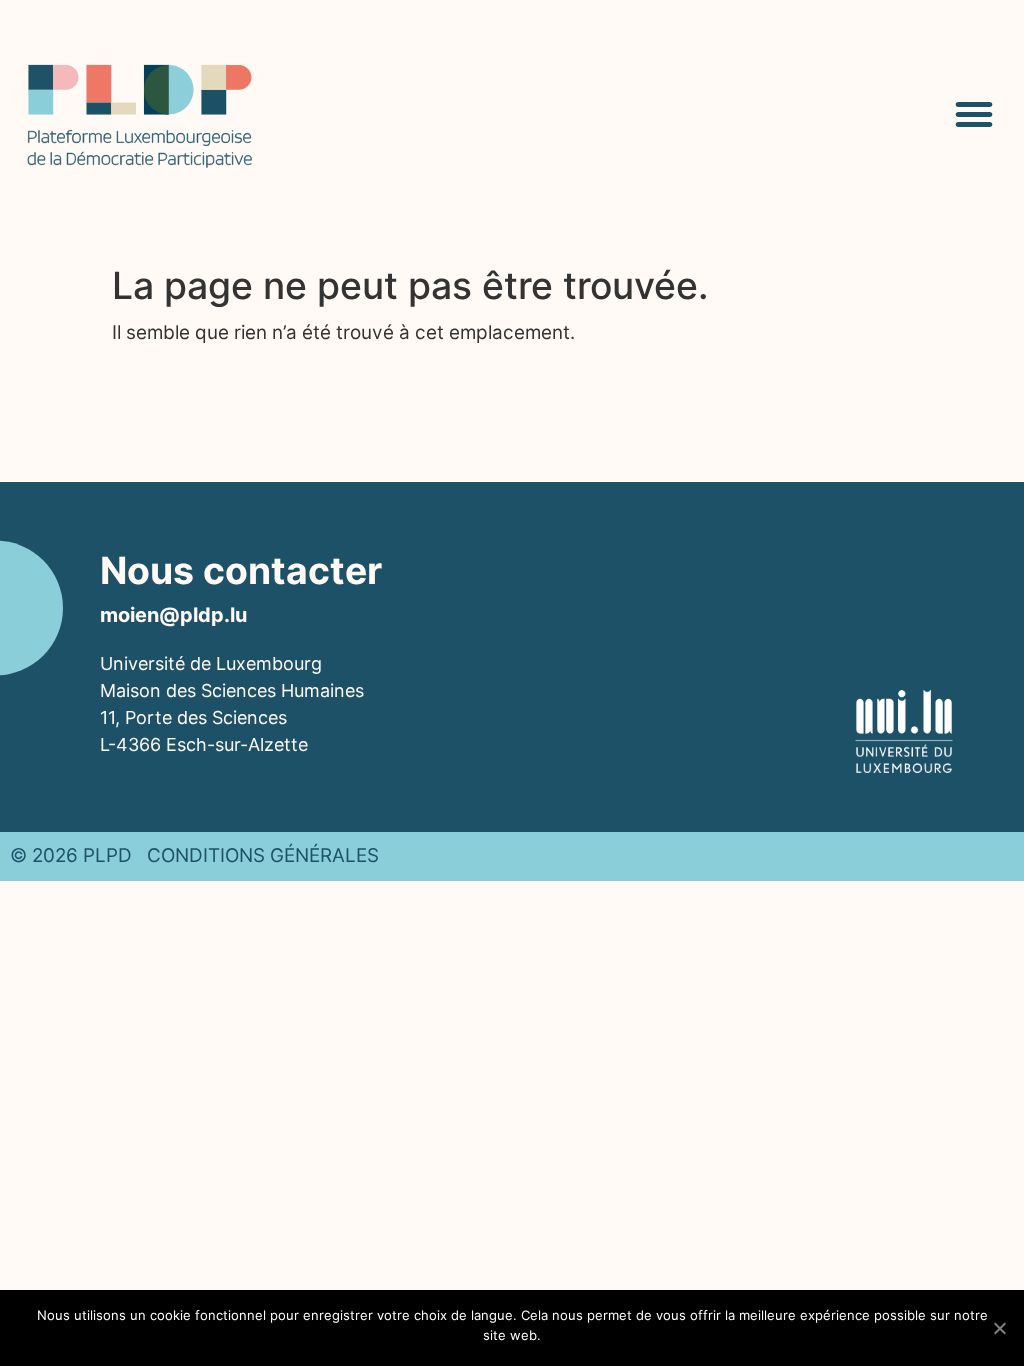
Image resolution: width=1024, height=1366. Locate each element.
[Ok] (999, 1328)
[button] (974, 114)
